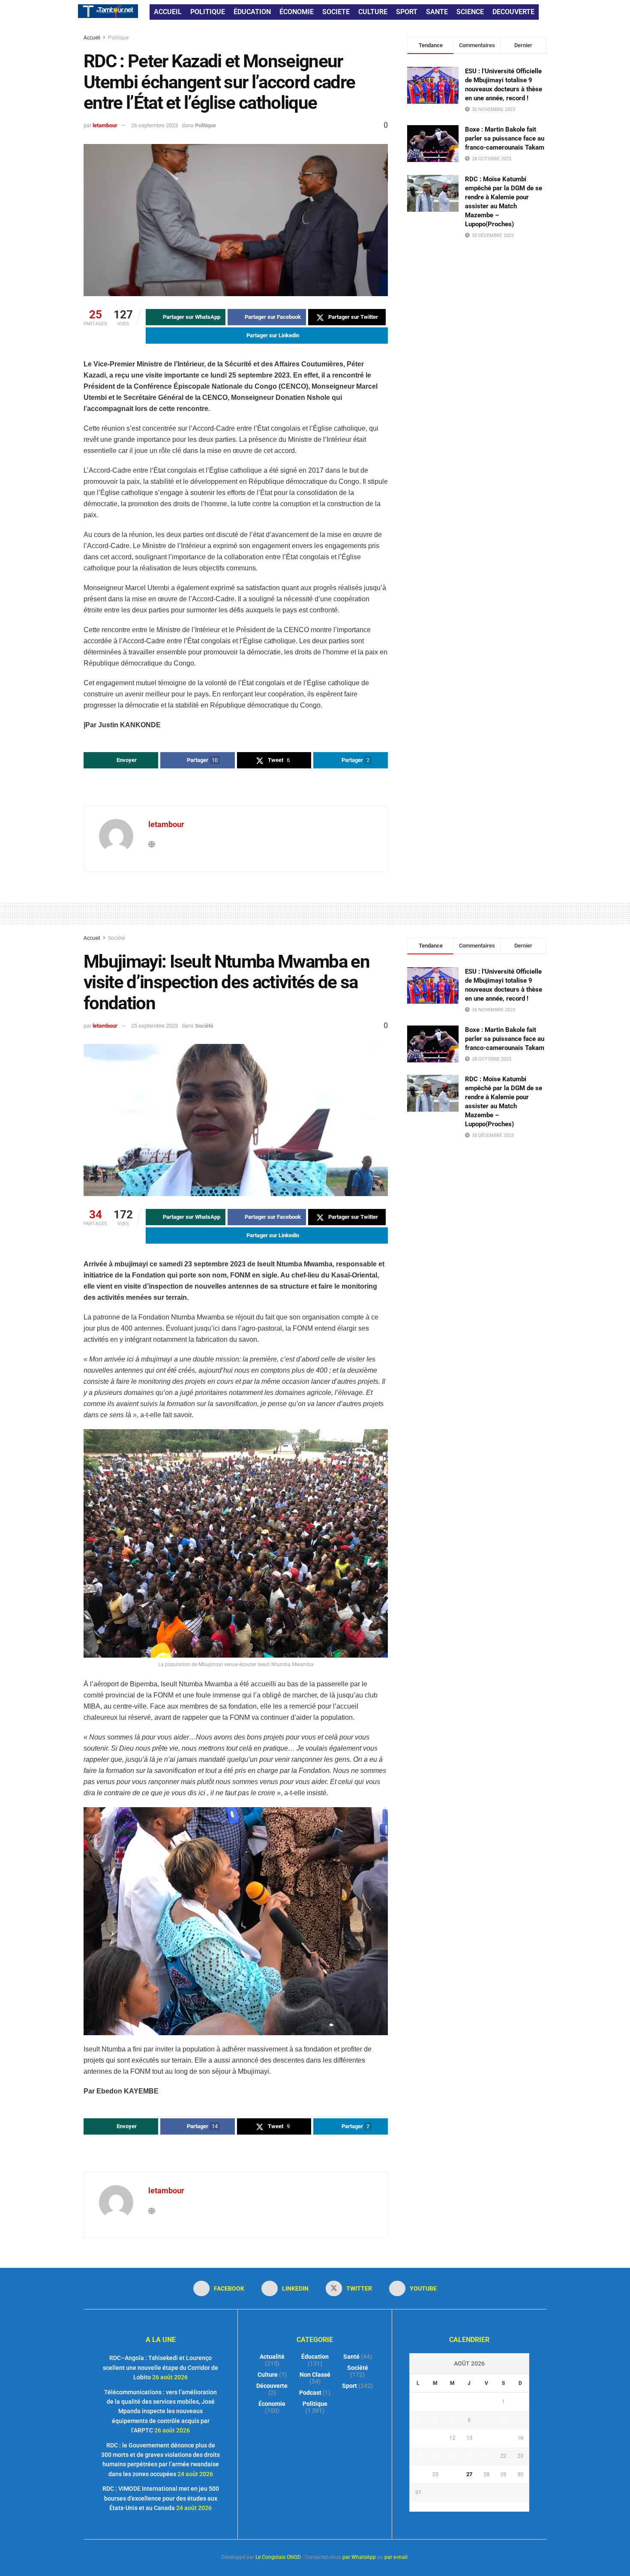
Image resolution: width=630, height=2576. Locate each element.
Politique (118, 38)
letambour (105, 125)
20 (469, 2456)
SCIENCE (470, 12)
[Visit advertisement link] (236, 788)
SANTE (437, 12)
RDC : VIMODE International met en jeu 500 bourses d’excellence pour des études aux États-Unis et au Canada (161, 2498)
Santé (351, 2357)
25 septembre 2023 (154, 1026)
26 (452, 2474)
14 (486, 2438)
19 (452, 2456)
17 (418, 2456)
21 (486, 2456)
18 (435, 2456)
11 (435, 2438)
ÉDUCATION (252, 12)
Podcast (310, 2393)
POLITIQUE (208, 12)
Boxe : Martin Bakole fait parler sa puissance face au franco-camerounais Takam (505, 138)
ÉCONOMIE (297, 12)
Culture (268, 2375)
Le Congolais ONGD (278, 2557)
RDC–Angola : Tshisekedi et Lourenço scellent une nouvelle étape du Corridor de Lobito (160, 2368)
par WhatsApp (359, 2557)
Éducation (315, 2357)
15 (503, 2438)
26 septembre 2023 (154, 125)
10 (418, 2438)
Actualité (272, 2357)
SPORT (407, 12)
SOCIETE (336, 12)
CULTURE (373, 12)
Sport (349, 2386)
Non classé (315, 2375)
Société (116, 938)
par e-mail (396, 2557)
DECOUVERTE (513, 12)
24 (418, 2474)
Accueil (93, 38)
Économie (272, 2404)
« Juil (467, 2507)
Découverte (272, 2386)
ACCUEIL (168, 12)
